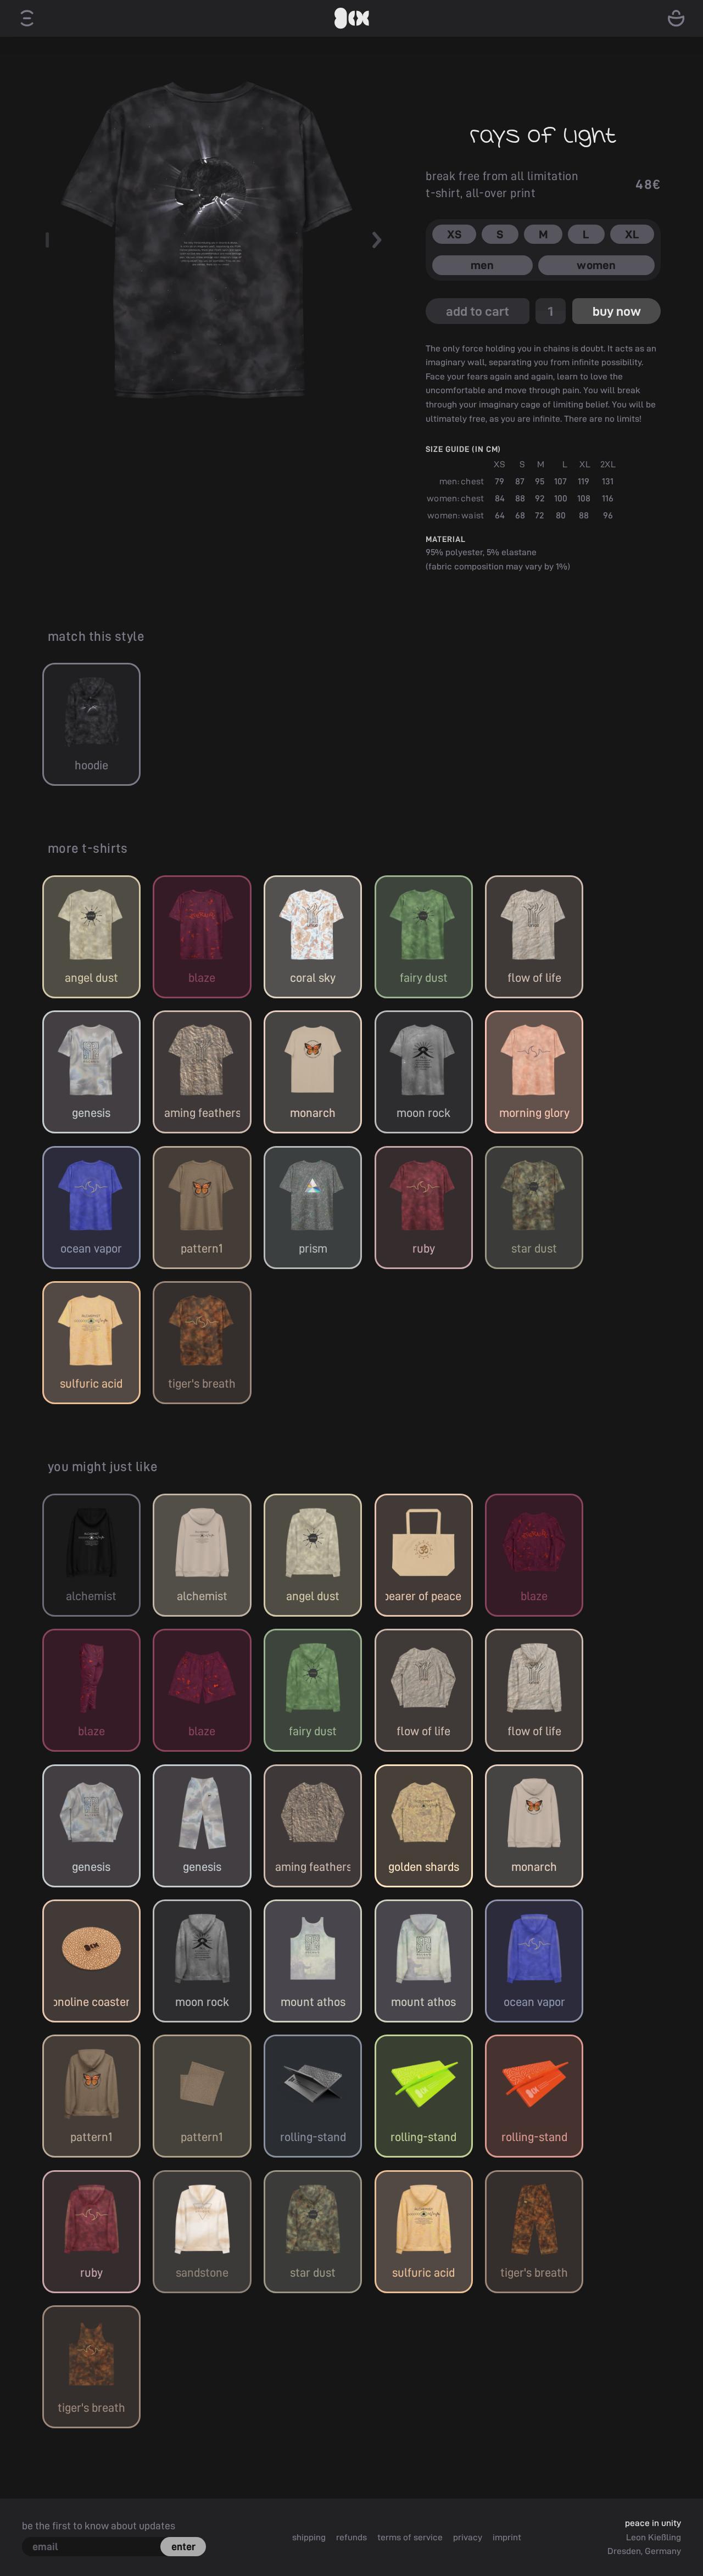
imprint (507, 2537)
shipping (309, 2537)
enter (183, 2546)
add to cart (478, 311)
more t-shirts (88, 848)
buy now (617, 311)
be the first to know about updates (99, 2525)
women (596, 265)
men (482, 265)
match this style (96, 636)
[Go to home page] (351, 18)
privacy (468, 2537)
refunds (351, 2537)
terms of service (410, 2537)
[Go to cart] (676, 18)
